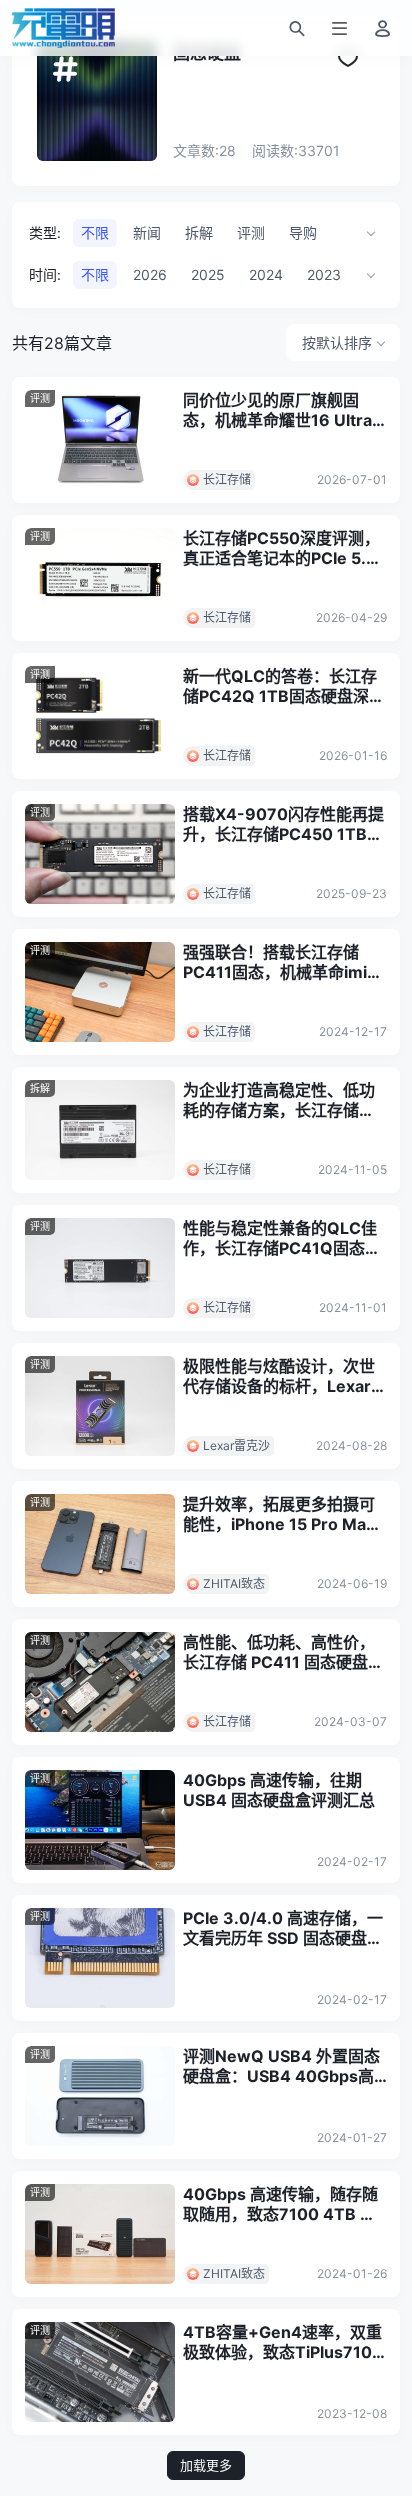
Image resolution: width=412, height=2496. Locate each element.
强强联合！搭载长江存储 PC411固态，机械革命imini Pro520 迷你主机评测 (282, 962)
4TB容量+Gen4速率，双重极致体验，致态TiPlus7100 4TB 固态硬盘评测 (283, 2342)
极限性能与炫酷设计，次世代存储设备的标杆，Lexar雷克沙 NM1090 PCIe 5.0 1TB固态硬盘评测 (285, 1376)
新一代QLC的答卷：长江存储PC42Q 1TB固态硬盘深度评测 (284, 686)
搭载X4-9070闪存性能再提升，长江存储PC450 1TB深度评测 (283, 824)
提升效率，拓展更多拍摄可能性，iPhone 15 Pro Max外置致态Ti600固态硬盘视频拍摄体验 (279, 1514)
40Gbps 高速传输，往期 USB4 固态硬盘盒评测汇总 (279, 1790)
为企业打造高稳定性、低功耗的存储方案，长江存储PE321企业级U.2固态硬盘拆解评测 (284, 1100)
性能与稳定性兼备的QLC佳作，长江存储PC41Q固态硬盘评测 (282, 1238)
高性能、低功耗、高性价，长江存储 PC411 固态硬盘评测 (283, 1652)
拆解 (40, 1088)
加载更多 (206, 2465)
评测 (40, 398)
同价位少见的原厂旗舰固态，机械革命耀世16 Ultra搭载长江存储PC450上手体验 (282, 410)
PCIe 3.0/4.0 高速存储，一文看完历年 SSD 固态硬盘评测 (283, 1928)
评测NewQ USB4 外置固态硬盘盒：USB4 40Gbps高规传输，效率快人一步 (281, 2066)
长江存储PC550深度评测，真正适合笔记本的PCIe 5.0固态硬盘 (281, 548)
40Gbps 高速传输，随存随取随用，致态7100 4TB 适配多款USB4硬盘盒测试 (280, 2204)
